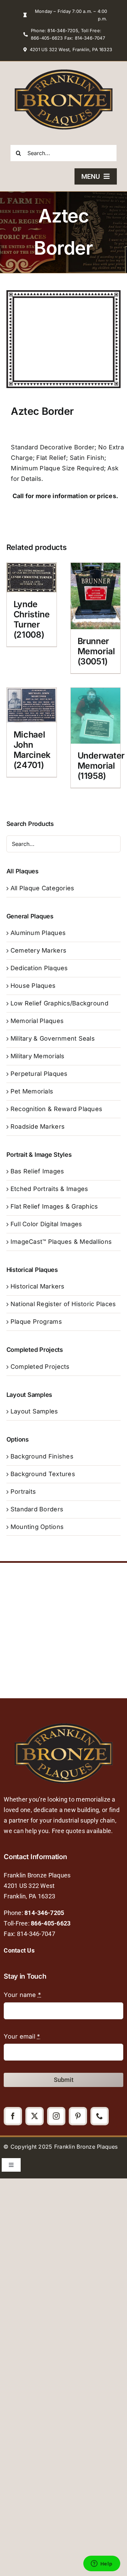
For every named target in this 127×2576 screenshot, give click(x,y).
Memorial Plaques (37, 1021)
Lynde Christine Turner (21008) (32, 619)
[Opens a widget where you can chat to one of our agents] (102, 2564)
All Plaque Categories (43, 888)
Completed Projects (40, 1367)
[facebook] (13, 2116)
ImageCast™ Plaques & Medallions (61, 1242)
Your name (22, 1995)
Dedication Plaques (39, 968)
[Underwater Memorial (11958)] (96, 716)
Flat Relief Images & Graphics (54, 1206)
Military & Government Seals (53, 1038)
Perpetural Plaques (39, 1074)
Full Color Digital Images (46, 1224)
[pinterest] (78, 2116)
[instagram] (56, 2116)
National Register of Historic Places (63, 1304)
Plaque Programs (36, 1322)
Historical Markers (38, 1286)
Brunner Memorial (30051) (96, 651)
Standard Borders (37, 1509)
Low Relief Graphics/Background (59, 1003)
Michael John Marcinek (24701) (32, 750)
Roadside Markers (38, 1126)
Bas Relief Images (37, 1171)
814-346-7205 (44, 1913)
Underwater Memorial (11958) (101, 766)
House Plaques (33, 986)
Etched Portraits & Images (49, 1189)
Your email (22, 2036)
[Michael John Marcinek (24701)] (32, 705)
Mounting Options (37, 1527)
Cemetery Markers (38, 950)
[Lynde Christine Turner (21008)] (32, 578)
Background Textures (43, 1474)
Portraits (23, 1492)
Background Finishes (42, 1456)
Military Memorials (38, 1056)
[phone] (100, 2116)
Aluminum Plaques (38, 933)
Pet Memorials (32, 1091)
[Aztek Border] (64, 339)
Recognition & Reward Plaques (57, 1109)
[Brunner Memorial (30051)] (96, 596)
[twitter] (35, 2116)
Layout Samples (34, 1411)
